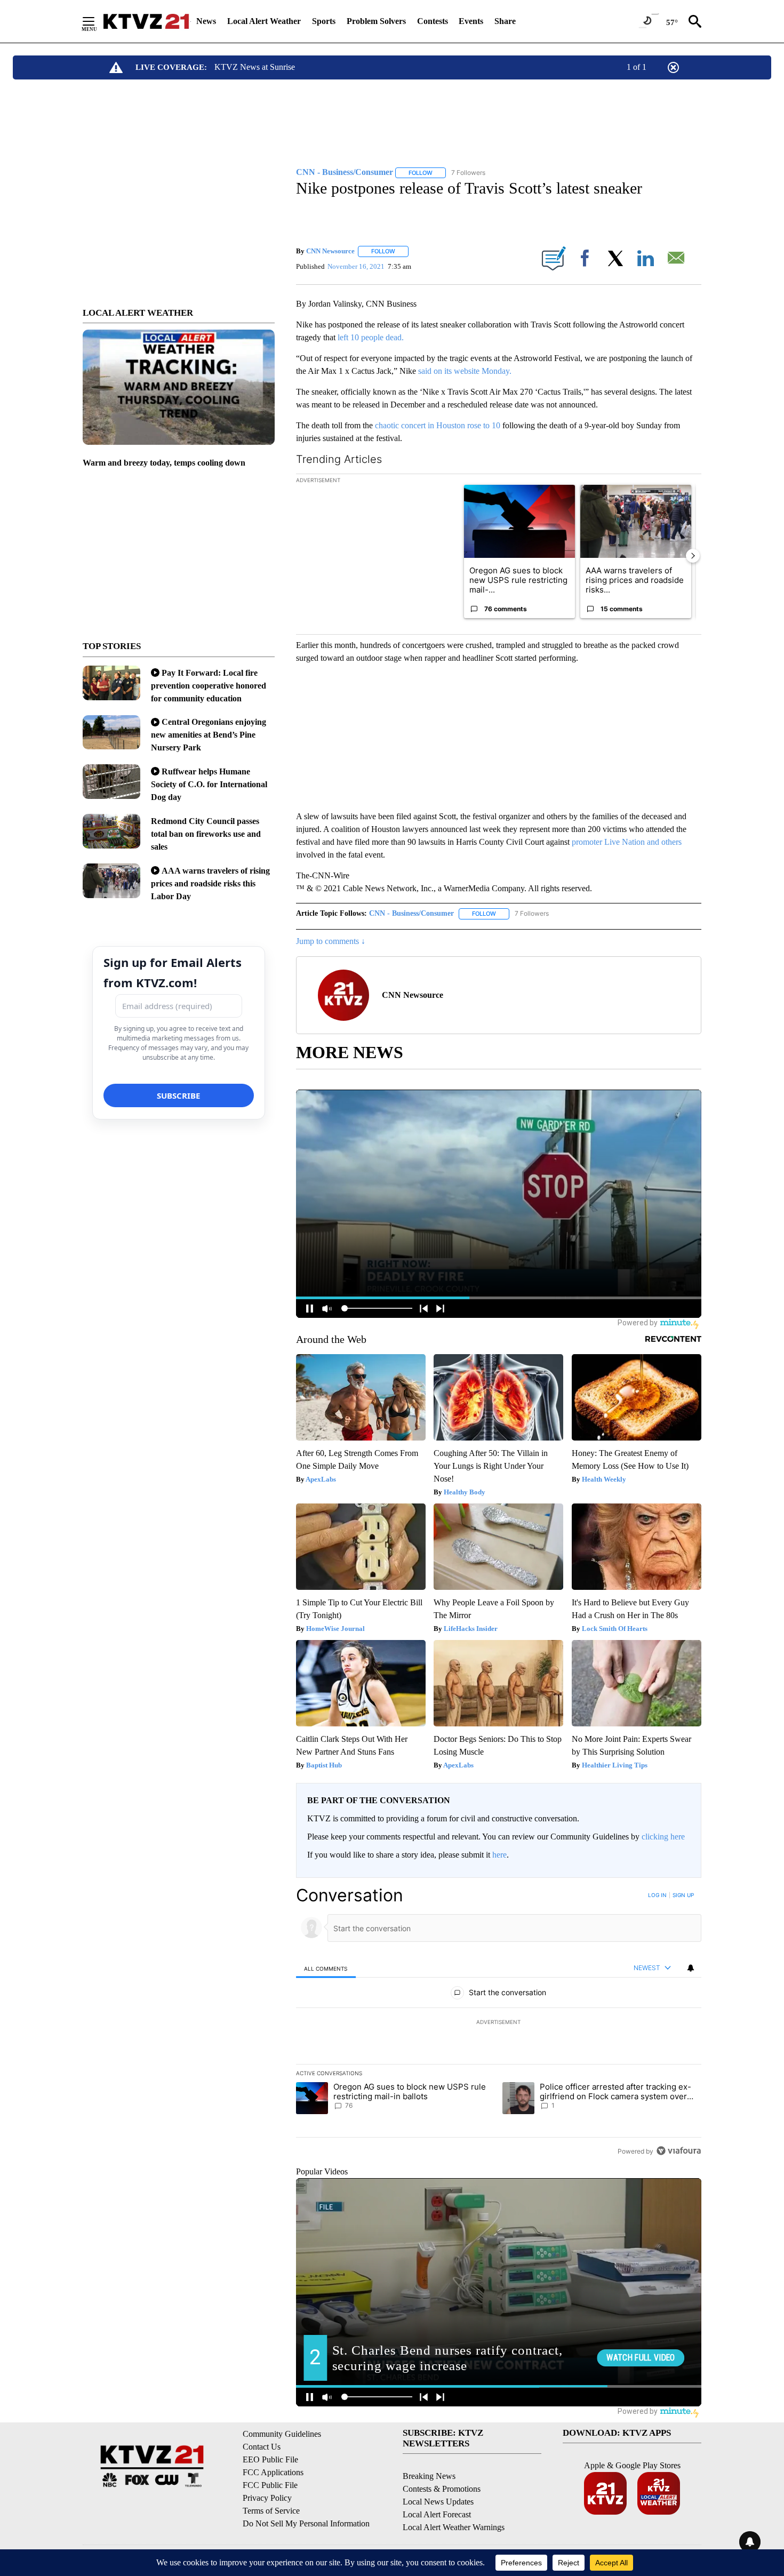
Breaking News (429, 2476)
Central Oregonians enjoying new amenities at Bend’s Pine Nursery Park (209, 735)
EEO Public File (270, 2459)
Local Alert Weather (264, 21)
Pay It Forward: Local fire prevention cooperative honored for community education (209, 686)
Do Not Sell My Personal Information (306, 2523)
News (206, 21)
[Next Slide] (693, 556)
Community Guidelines (282, 2434)
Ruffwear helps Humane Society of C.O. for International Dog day (209, 784)
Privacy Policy (267, 2498)
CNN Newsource (330, 251)
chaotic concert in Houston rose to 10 (438, 425)
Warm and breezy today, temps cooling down (164, 463)
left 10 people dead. (370, 337)
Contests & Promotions (442, 2489)
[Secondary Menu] (97, 21)
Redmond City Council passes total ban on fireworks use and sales (206, 834)
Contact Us (262, 2447)
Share (505, 21)
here (499, 1855)
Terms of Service (271, 2511)
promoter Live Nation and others (627, 842)
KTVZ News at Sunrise (255, 67)
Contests (433, 21)
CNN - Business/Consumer (411, 913)
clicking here (663, 1837)
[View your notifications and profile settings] (691, 1968)
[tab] (326, 1968)
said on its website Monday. (465, 371)
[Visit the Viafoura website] (679, 2151)
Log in (657, 1895)
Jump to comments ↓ (331, 941)
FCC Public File (270, 2485)
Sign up (683, 1895)
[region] (499, 2023)
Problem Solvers (376, 21)
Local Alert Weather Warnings (454, 2527)
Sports (324, 21)
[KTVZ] (146, 21)
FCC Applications (273, 2472)
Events (471, 21)
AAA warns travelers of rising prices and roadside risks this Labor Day (210, 883)
